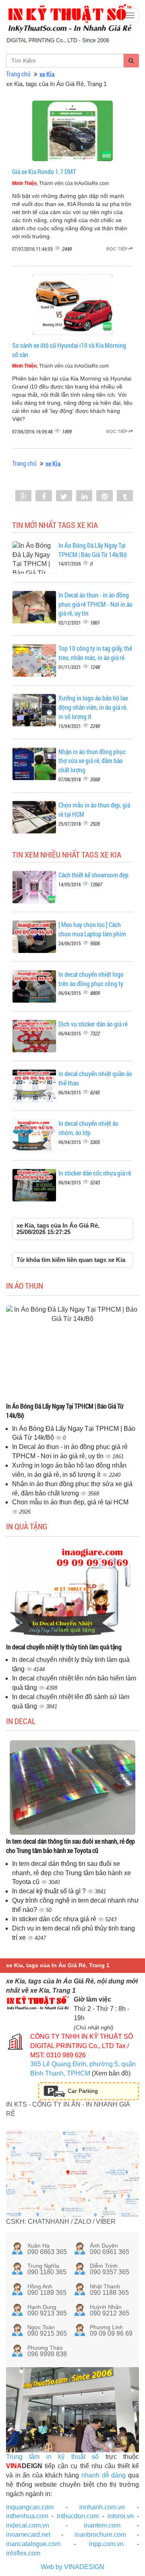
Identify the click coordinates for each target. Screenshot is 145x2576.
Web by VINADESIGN (72, 2567)
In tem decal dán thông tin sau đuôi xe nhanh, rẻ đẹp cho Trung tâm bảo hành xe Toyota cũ (70, 1846)
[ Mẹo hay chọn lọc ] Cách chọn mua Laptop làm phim (92, 929)
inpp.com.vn (106, 2544)
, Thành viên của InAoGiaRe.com (60, 183)
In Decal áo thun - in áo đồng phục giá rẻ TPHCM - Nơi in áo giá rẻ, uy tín (95, 604)
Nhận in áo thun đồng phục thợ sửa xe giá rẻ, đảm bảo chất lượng (92, 761)
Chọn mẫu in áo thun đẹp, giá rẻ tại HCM (70, 1502)
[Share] (23, 496)
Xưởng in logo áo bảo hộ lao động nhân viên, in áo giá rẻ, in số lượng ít (93, 707)
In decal (21, 1721)
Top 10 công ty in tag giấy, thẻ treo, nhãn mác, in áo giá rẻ (95, 653)
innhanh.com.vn (102, 2507)
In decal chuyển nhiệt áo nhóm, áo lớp (88, 1128)
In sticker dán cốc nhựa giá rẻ (95, 1173)
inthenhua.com (27, 2516)
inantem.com (102, 2525)
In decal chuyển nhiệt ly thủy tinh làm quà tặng (64, 1647)
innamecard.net (28, 2535)
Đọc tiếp (117, 249)
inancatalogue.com (33, 2544)
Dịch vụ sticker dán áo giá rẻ (93, 1024)
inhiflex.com (23, 2553)
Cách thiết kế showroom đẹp (93, 875)
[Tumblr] (125, 496)
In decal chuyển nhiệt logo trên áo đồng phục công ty (91, 979)
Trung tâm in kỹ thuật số (52, 2457)
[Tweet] (64, 496)
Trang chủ (18, 74)
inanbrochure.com (100, 2535)
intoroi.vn (121, 2516)
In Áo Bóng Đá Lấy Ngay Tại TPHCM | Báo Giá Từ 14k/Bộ (93, 550)
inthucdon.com (78, 2516)
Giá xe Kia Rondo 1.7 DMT (44, 171)
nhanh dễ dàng (104, 2475)
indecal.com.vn (28, 2525)
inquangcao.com (30, 2507)
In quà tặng (27, 1526)
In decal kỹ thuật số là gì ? (50, 1891)
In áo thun (25, 1285)
